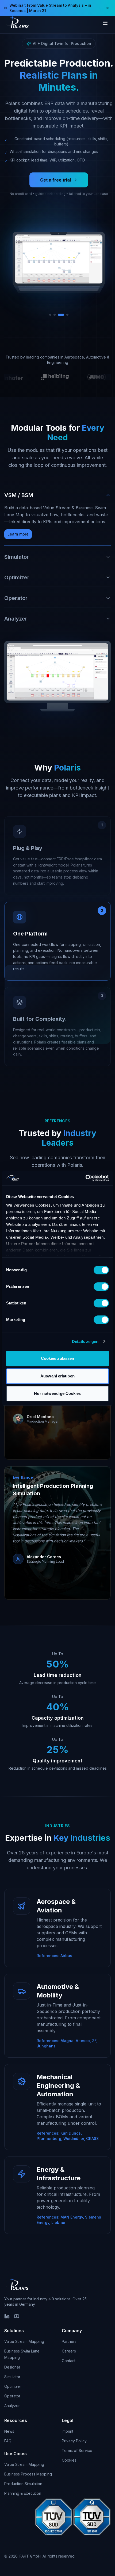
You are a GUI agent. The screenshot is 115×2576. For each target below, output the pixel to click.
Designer (12, 2367)
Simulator (12, 2377)
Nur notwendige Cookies (57, 1393)
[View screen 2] (55, 315)
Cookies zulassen (58, 1358)
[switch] (101, 1287)
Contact (69, 2361)
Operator (12, 2396)
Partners (69, 2341)
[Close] (108, 8)
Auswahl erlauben (57, 1376)
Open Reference (35, 1431)
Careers (69, 2351)
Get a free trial (55, 180)
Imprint (68, 2431)
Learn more (18, 534)
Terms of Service (77, 2450)
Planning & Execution (23, 2493)
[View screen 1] (50, 315)
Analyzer (12, 2406)
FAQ (8, 2441)
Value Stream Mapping (24, 2341)
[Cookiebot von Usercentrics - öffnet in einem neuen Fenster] (85, 1178)
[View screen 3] (61, 315)
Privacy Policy (74, 2441)
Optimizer (13, 2386)
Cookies (69, 2460)
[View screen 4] (67, 315)
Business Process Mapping (28, 2474)
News (9, 2431)
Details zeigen (85, 1341)
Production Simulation (23, 2484)
